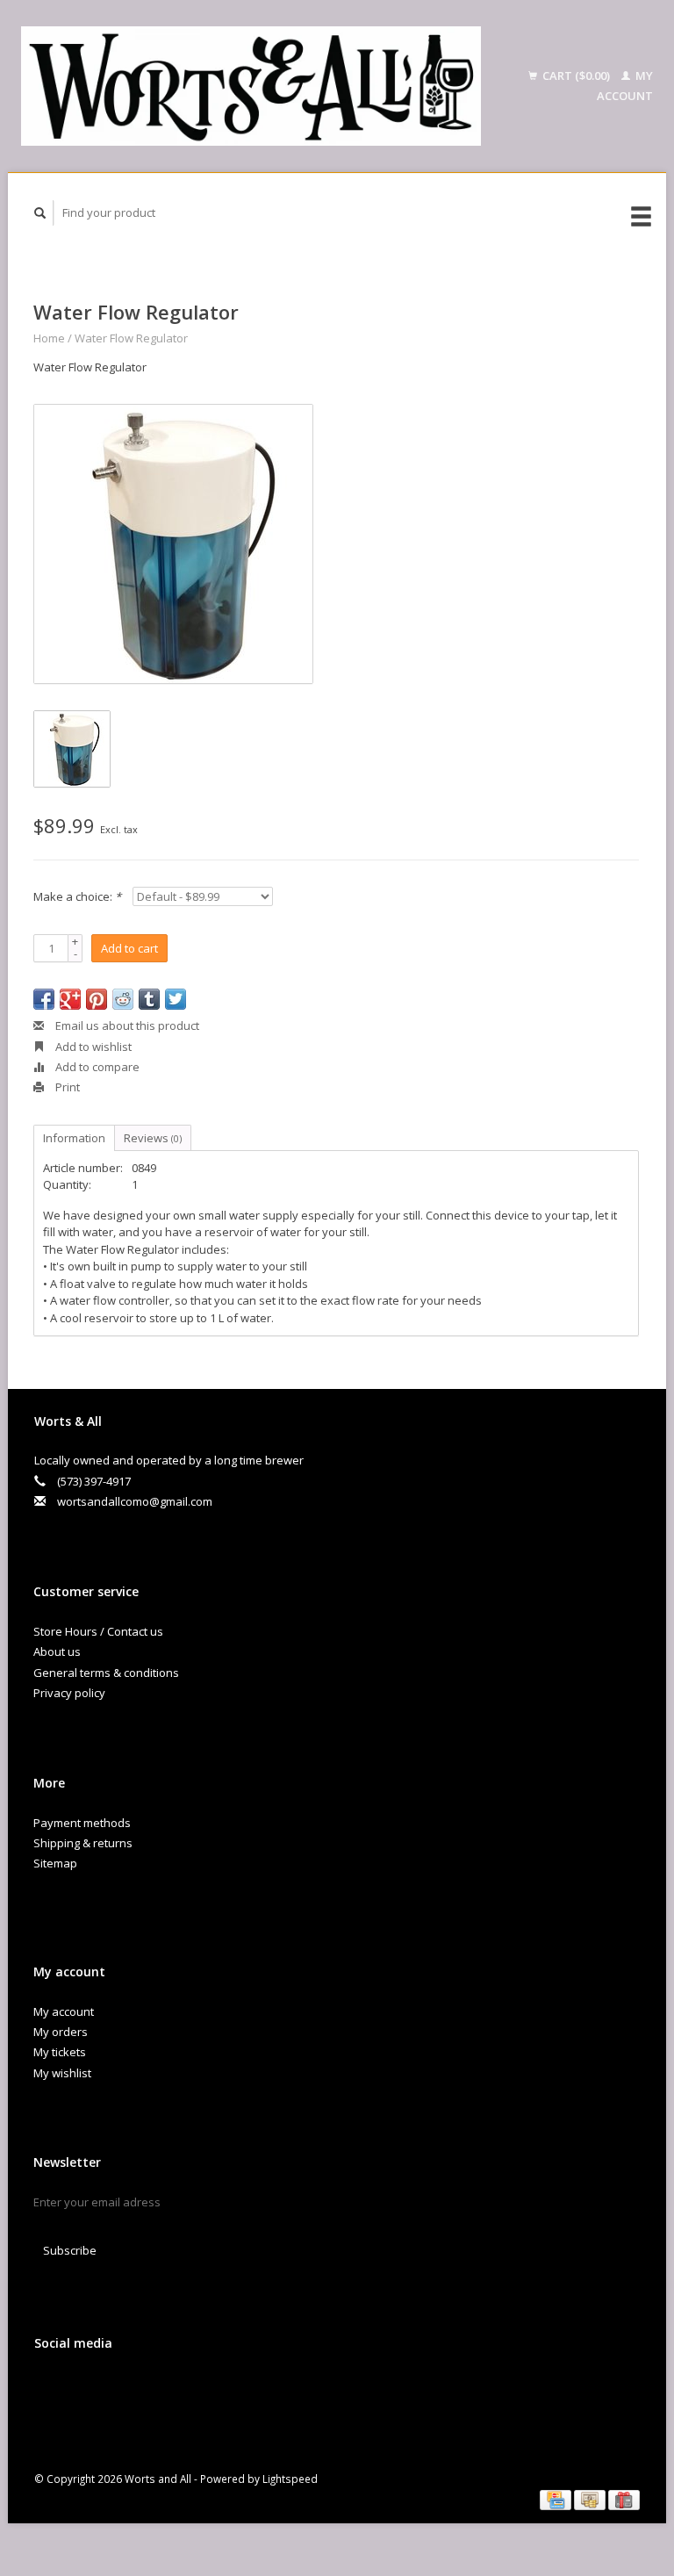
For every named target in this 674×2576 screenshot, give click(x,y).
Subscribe (70, 2250)
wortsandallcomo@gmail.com (135, 1501)
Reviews (153, 1138)
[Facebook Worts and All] (51, 2390)
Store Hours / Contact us (98, 1631)
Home (49, 338)
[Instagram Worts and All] (159, 2390)
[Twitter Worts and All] (87, 2390)
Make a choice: (77, 896)
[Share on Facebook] (44, 999)
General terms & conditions (106, 1673)
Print (66, 1087)
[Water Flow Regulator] (173, 544)
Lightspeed (290, 2479)
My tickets (60, 2052)
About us (57, 1651)
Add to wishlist (92, 1047)
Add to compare (96, 1067)
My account (64, 2011)
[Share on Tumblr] (149, 999)
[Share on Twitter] (176, 999)
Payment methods (82, 1823)
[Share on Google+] (70, 999)
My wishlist (62, 2073)
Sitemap (55, 1863)
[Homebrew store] (251, 86)
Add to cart (129, 948)
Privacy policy (69, 1693)
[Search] (40, 213)
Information (74, 1138)
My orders (61, 2032)
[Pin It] (97, 999)
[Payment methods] (557, 2499)
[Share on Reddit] (123, 999)
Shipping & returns (83, 1843)
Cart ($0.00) (576, 76)
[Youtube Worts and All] (123, 2390)
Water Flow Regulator (131, 338)
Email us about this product (126, 1025)
